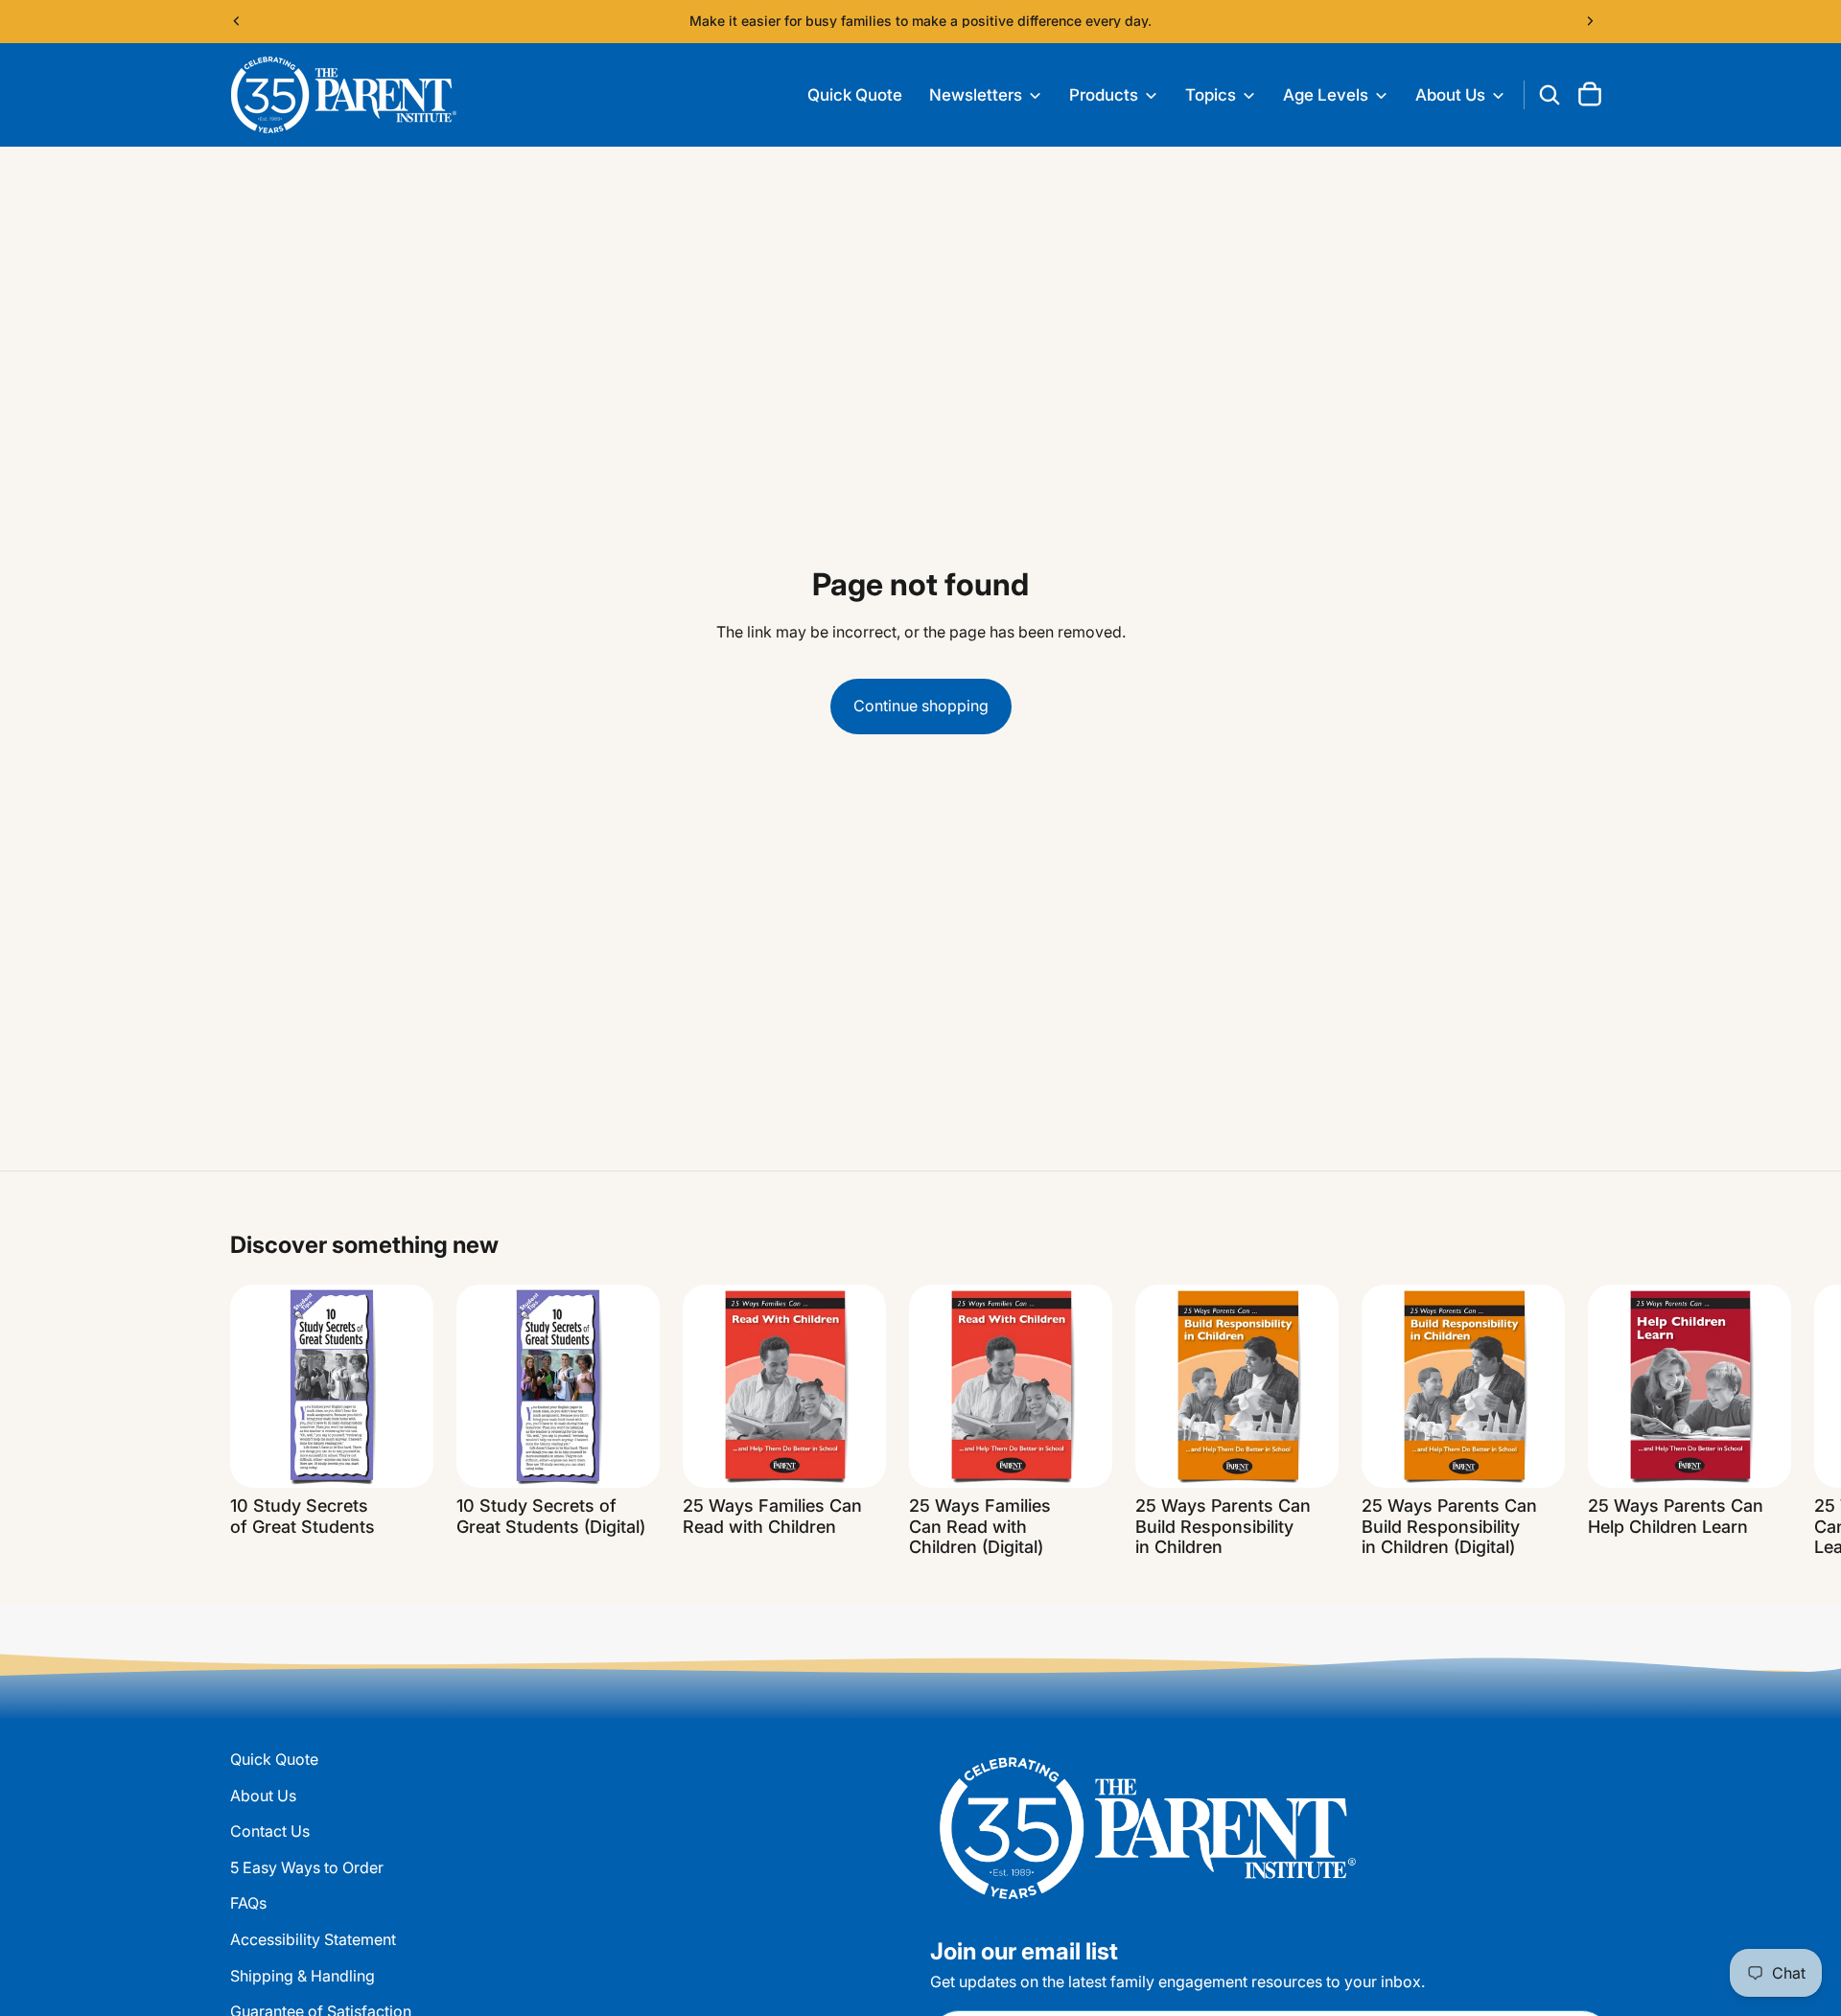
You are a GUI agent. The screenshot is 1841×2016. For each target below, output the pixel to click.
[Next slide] (1590, 21)
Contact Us (270, 1831)
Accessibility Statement (313, 1939)
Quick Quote (274, 1759)
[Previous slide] (237, 21)
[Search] (1550, 95)
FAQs (248, 1903)
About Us (263, 1795)
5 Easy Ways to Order (307, 1866)
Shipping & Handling (303, 1975)
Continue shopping (921, 706)
